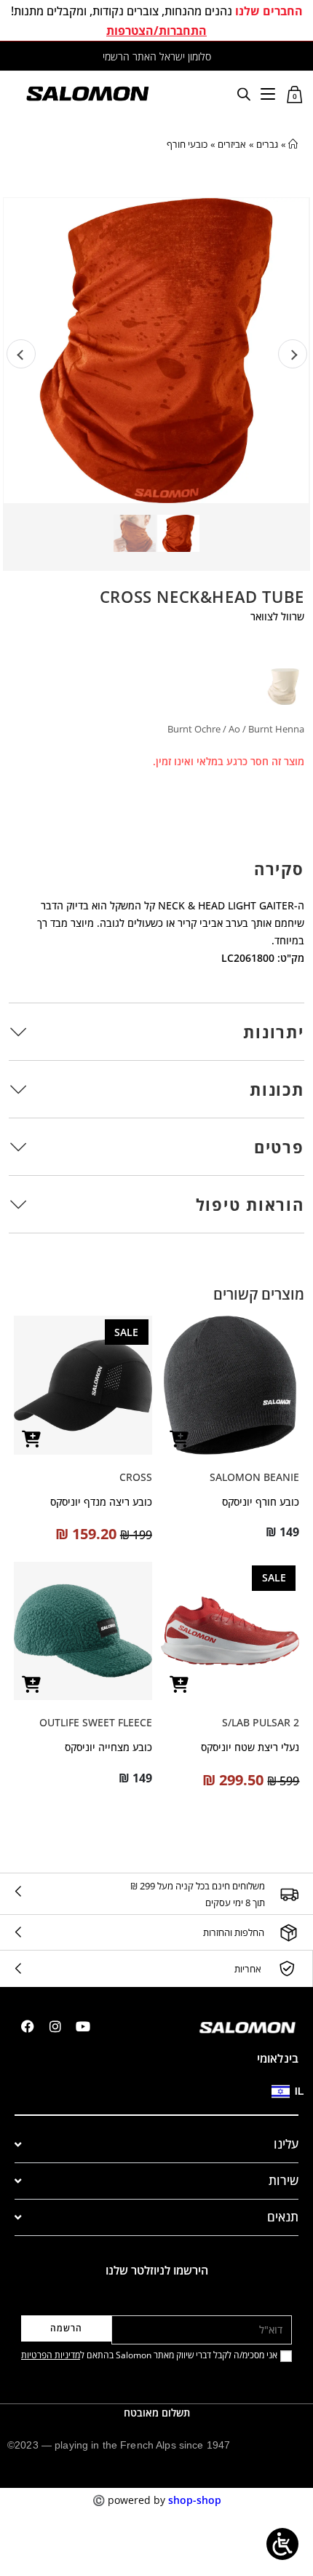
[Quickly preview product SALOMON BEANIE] (179, 1439)
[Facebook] (28, 2026)
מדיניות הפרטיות (51, 2355)
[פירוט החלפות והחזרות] (289, 1933)
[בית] (293, 144)
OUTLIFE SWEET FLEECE (96, 1722)
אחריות (248, 1969)
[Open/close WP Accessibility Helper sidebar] (282, 2544)
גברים (267, 144)
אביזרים (232, 144)
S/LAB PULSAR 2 (261, 1722)
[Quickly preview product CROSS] (32, 1439)
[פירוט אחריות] (287, 1969)
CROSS (136, 1477)
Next (293, 354)
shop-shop (195, 2500)
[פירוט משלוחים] (289, 1894)
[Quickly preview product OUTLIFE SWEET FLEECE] (32, 1684)
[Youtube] (83, 2026)
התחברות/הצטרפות (156, 31)
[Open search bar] (244, 94)
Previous (21, 354)
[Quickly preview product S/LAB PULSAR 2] (179, 1684)
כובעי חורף (187, 144)
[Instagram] (55, 2026)
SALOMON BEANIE (254, 1477)
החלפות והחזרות (234, 1932)
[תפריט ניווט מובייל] (268, 93)
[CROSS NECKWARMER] (282, 687)
